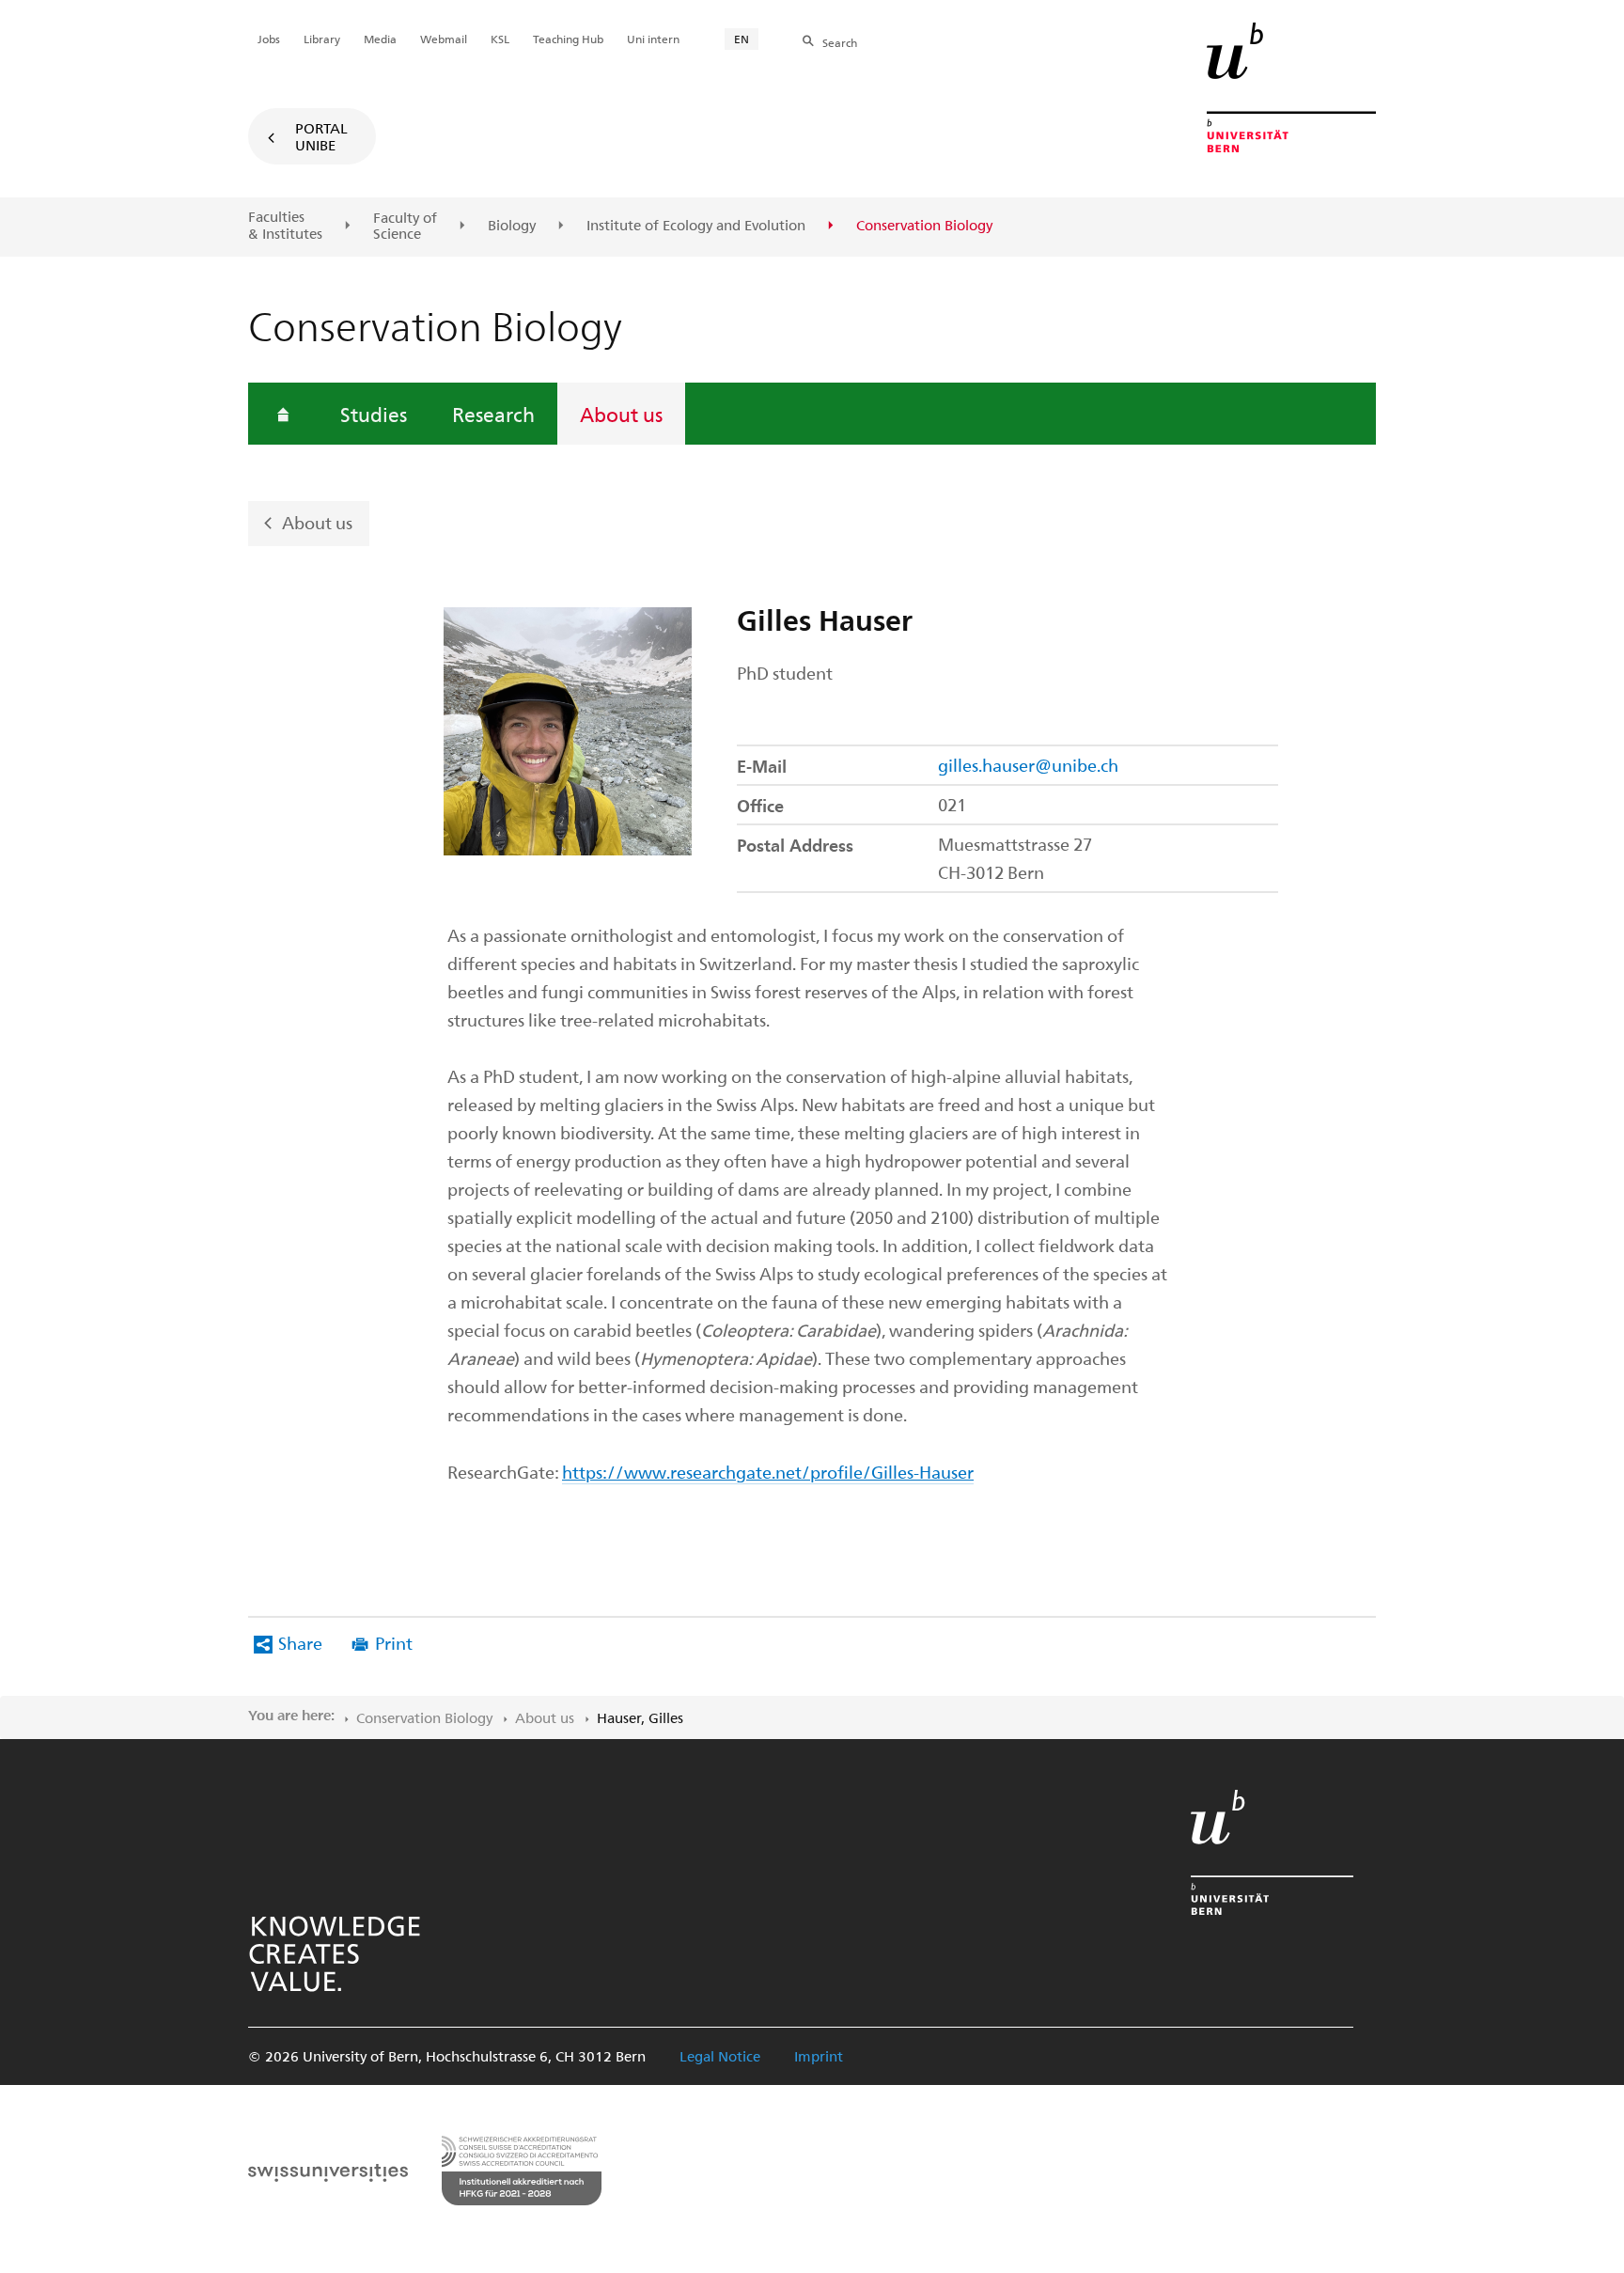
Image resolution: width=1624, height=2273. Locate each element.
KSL (500, 39)
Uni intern (653, 39)
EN (742, 39)
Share (300, 1643)
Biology (512, 226)
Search (840, 42)
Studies (374, 414)
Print (394, 1643)
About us (621, 414)
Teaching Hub (568, 39)
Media (380, 39)
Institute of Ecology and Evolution (696, 226)
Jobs (269, 39)
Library (322, 39)
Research (493, 414)
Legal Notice (720, 2056)
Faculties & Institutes (285, 225)
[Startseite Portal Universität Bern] (1291, 87)
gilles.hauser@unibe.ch (1028, 765)
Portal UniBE (321, 136)
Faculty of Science (405, 226)
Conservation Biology (424, 1717)
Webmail (444, 39)
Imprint (819, 2056)
